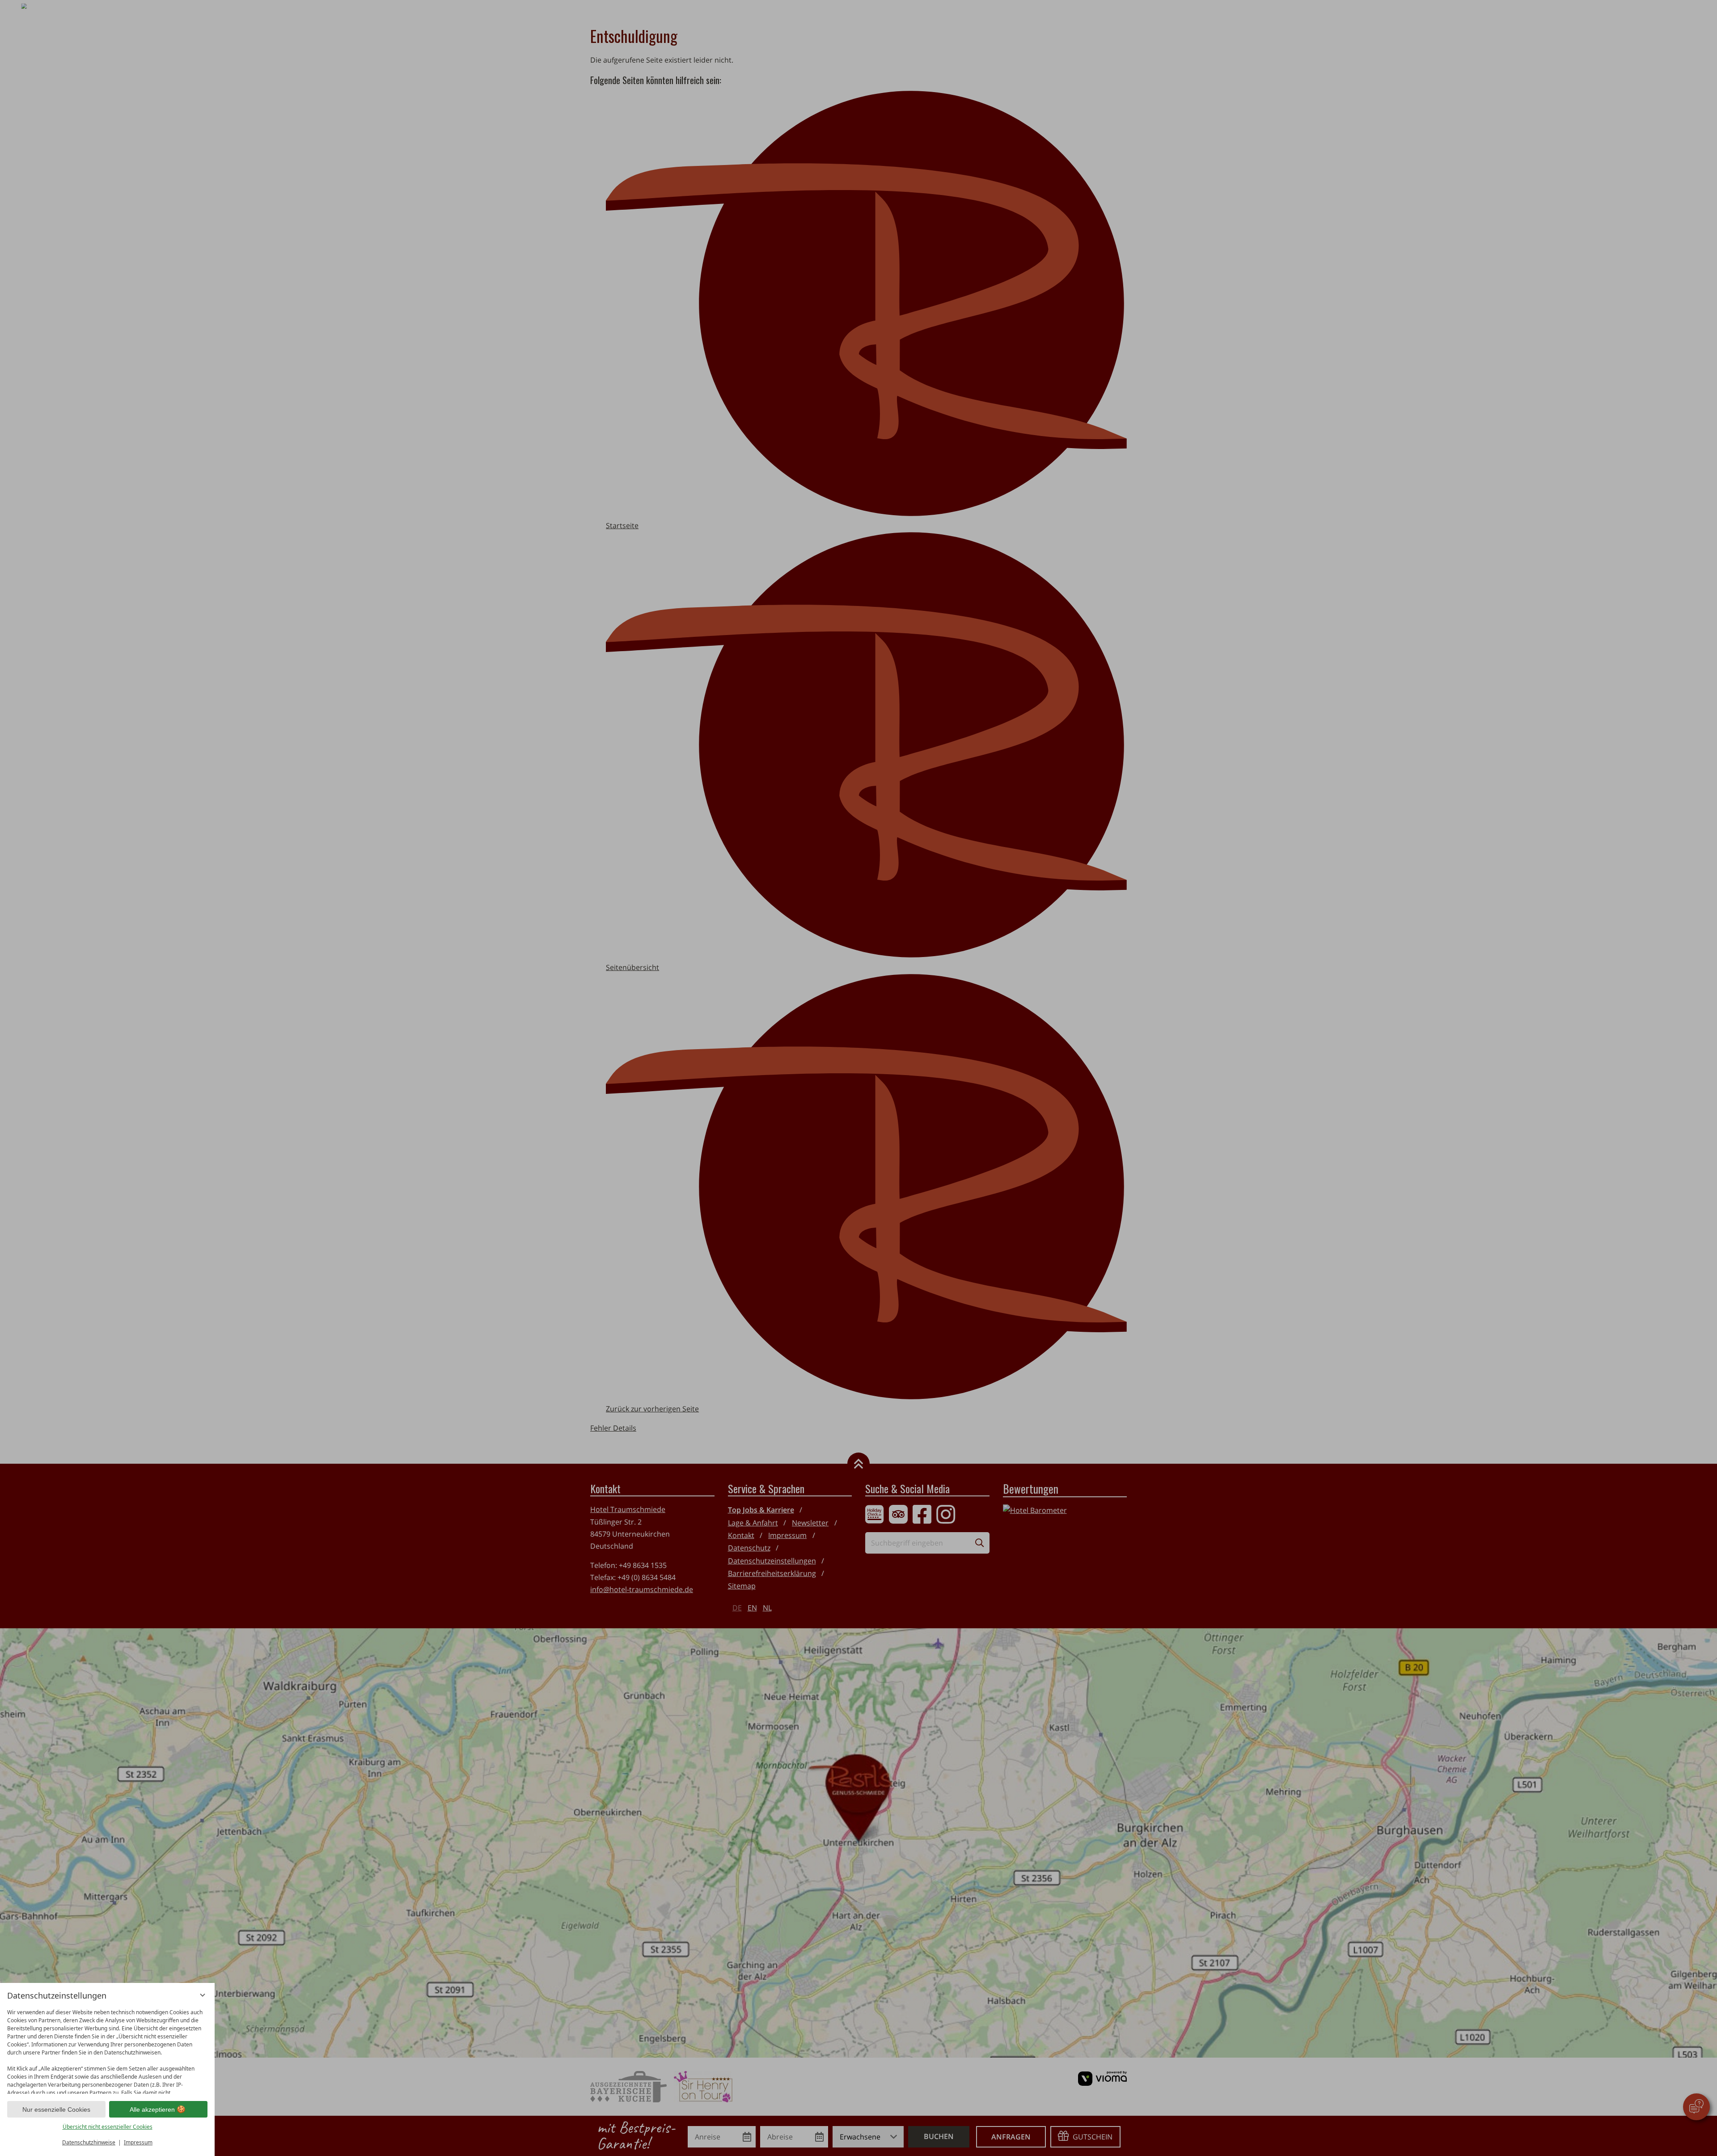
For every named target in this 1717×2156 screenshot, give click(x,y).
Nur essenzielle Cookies (56, 2109)
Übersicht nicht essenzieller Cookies (108, 2127)
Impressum (138, 2142)
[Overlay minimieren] (203, 1995)
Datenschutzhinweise (89, 2142)
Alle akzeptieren (152, 2109)
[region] (107, 2049)
